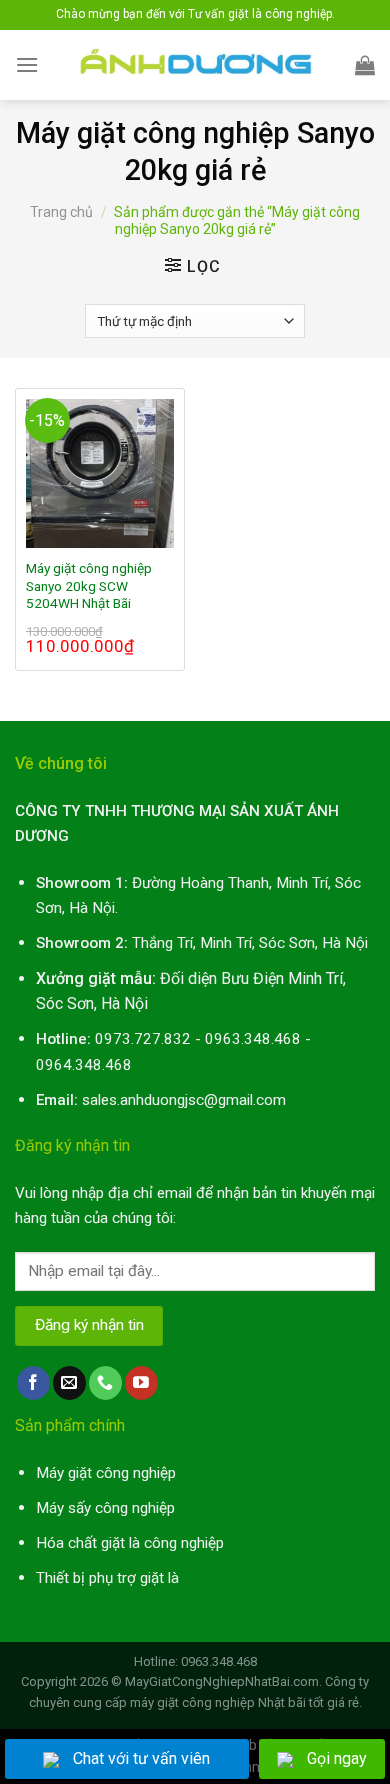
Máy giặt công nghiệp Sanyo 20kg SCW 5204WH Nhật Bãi (89, 585)
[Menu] (27, 64)
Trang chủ (61, 212)
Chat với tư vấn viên (141, 1758)
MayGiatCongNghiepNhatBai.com (222, 1681)
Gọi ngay (337, 1758)
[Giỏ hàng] (365, 65)
